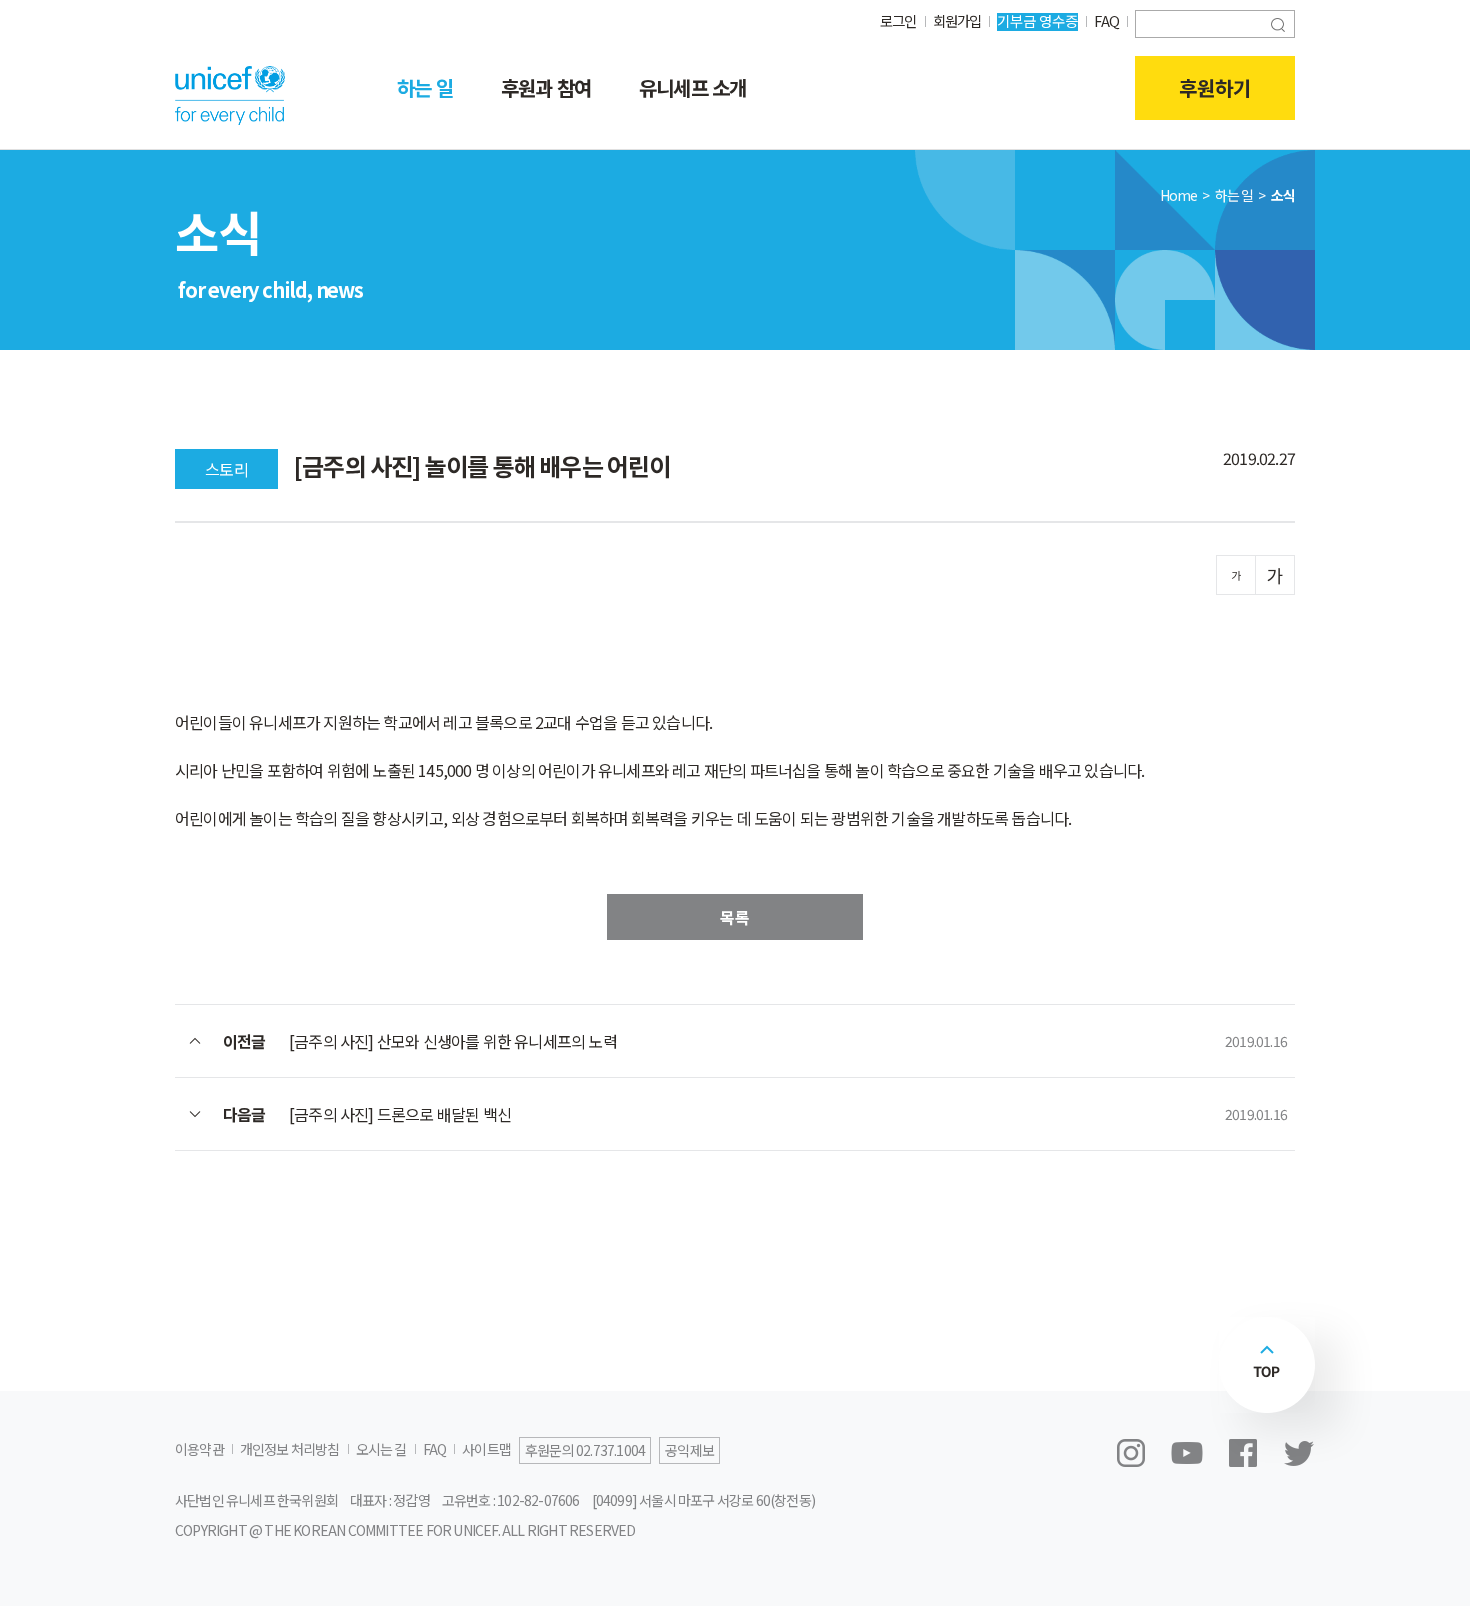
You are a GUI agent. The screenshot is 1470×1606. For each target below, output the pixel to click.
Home (1179, 195)
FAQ (1106, 20)
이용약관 (199, 1449)
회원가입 (957, 20)
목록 (735, 917)
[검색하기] (1278, 22)
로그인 (898, 20)
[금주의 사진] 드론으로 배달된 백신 (400, 1114)
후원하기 (1215, 87)
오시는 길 (381, 1449)
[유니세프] (230, 95)
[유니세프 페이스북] (1243, 1453)
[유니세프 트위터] (1299, 1453)
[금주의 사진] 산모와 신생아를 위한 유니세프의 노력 (453, 1041)
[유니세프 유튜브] (1187, 1453)
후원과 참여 (546, 87)
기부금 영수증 (1037, 20)
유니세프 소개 (692, 87)
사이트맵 (486, 1449)
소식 (1283, 195)
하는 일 (425, 87)
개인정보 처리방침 (290, 1449)
